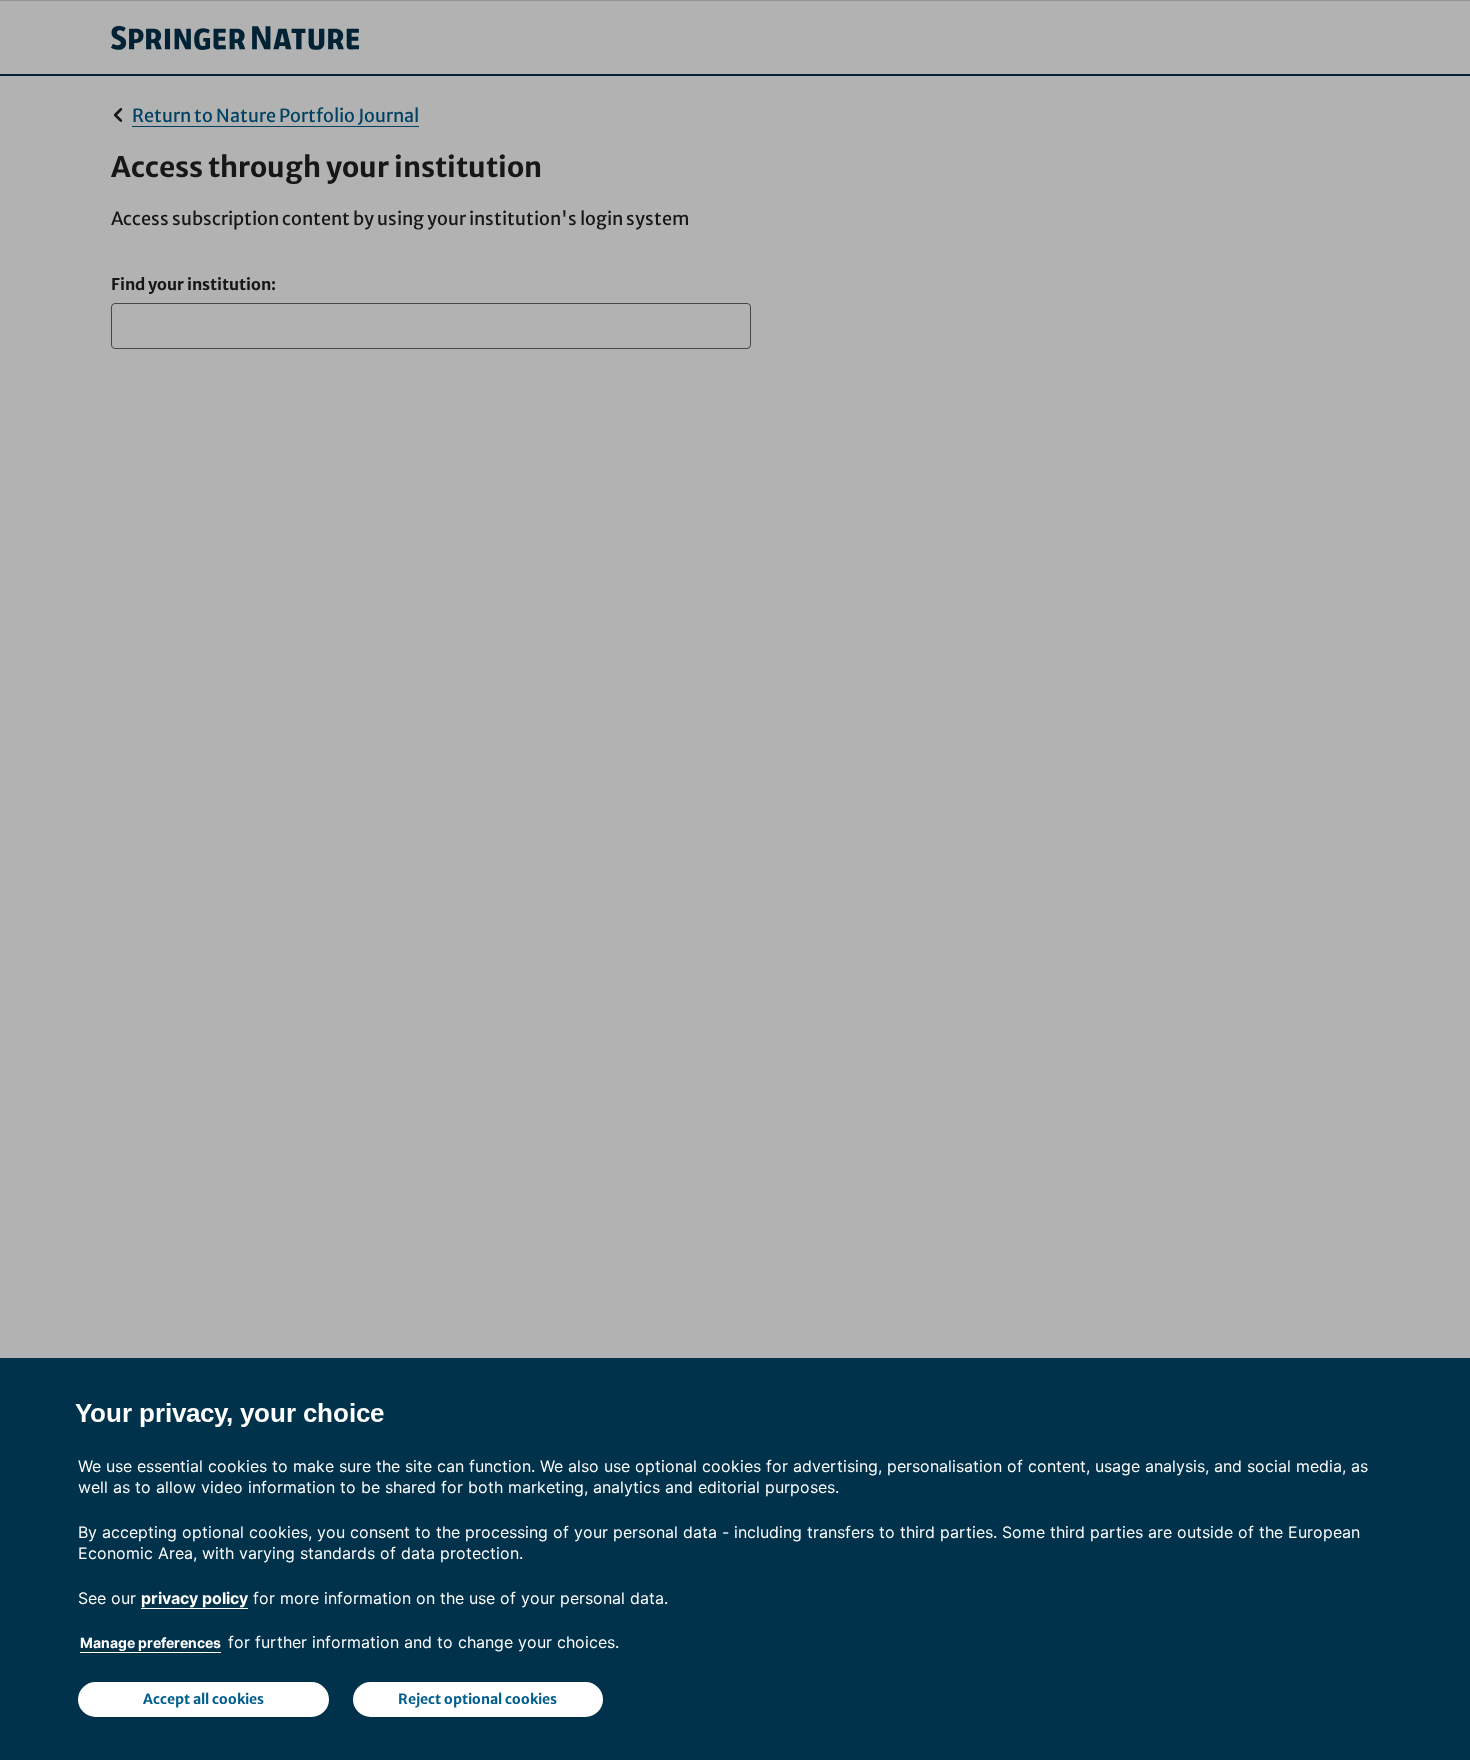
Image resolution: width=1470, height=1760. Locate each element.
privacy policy (194, 1598)
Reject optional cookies (477, 1699)
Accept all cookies (203, 1699)
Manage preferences (150, 1642)
